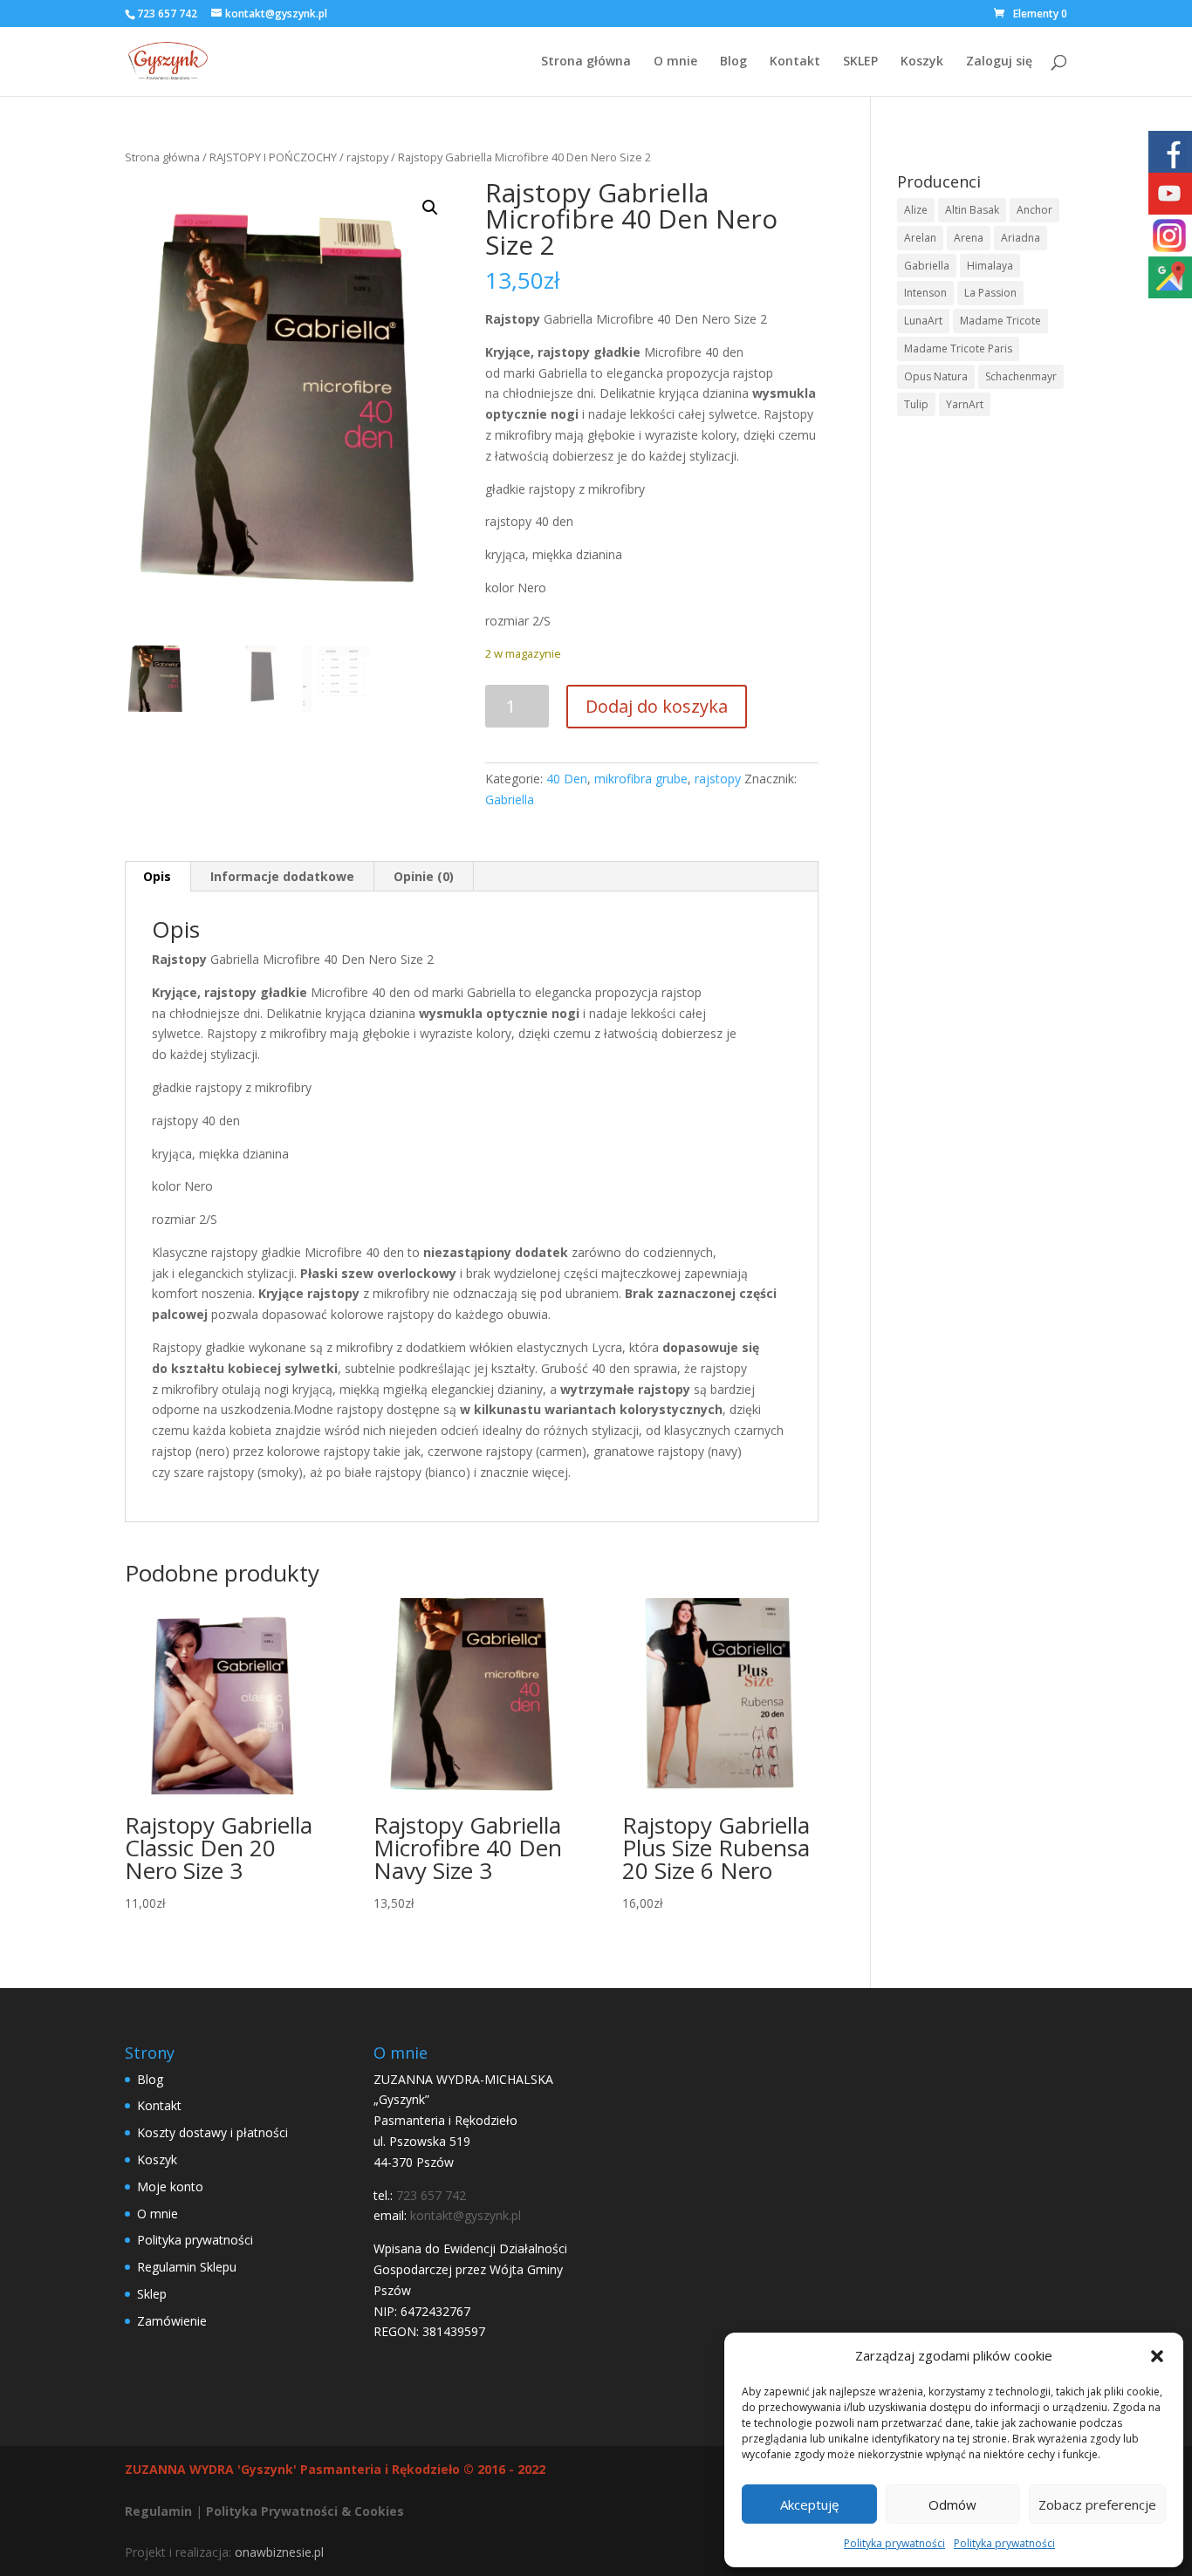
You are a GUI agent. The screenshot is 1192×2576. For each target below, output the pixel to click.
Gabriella (510, 799)
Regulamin (158, 2511)
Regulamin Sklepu (187, 2267)
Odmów (952, 2504)
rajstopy (367, 157)
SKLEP (860, 62)
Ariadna (1021, 238)
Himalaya (990, 266)
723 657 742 (167, 14)
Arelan (920, 238)
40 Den (567, 779)
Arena (969, 238)
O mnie (675, 62)
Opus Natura (936, 376)
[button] (1157, 2356)
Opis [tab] (157, 876)
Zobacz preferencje (1097, 2504)
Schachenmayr (1021, 376)
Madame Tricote (1000, 321)
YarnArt (965, 404)
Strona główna (586, 62)
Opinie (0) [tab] (424, 876)
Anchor (1034, 210)
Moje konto (170, 2187)
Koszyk (922, 62)
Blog (733, 62)
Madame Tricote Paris (958, 348)
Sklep (152, 2294)
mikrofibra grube (641, 779)
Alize (916, 210)
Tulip (916, 404)
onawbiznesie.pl (279, 2552)
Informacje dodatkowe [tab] (282, 876)
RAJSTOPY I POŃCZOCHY (273, 157)
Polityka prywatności (894, 2543)
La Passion (990, 293)
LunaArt (923, 321)
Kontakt (795, 62)
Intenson (925, 293)
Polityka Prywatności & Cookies (305, 2511)
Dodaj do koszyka (657, 706)
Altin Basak (972, 210)
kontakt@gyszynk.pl (466, 2215)
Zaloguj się (999, 62)
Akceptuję (809, 2504)
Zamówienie (172, 2321)
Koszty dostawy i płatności (212, 2132)
